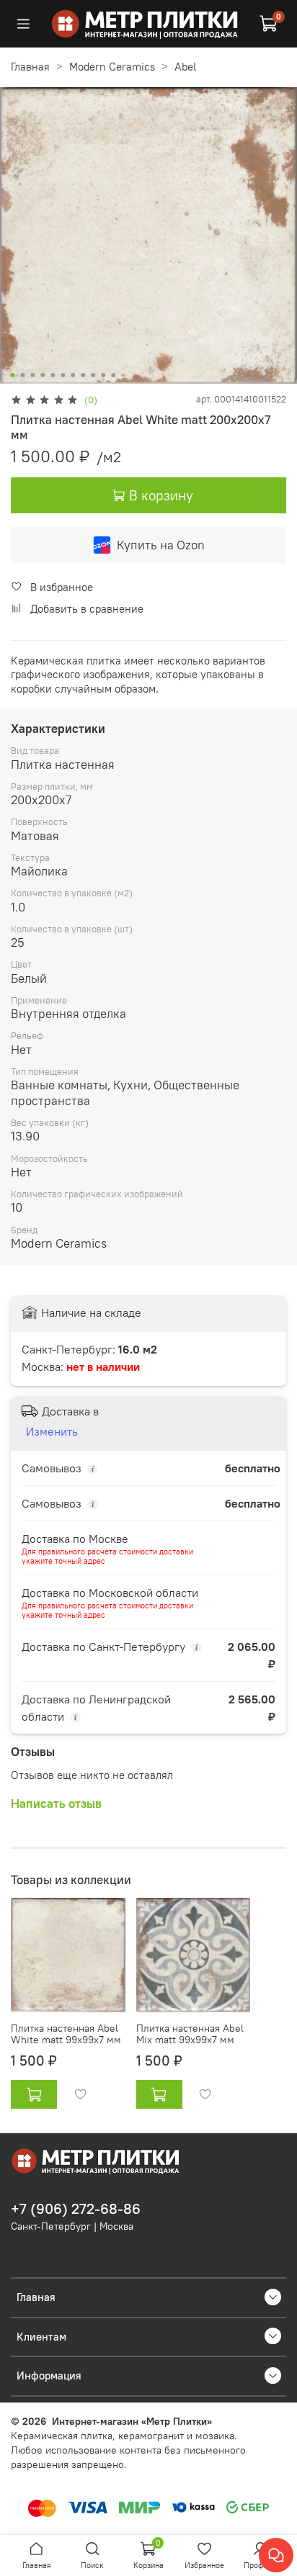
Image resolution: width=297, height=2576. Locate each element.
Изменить (52, 1431)
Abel (185, 67)
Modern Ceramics (112, 67)
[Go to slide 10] (103, 375)
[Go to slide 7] (73, 375)
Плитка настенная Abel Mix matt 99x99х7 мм (190, 2035)
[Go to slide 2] (22, 375)
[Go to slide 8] (83, 375)
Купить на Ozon (161, 545)
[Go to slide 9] (93, 375)
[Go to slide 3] (32, 375)
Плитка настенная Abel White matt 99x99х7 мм (66, 2035)
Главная (30, 67)
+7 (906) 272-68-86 (76, 2209)
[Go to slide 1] (12, 375)
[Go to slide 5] (53, 375)
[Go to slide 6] (63, 375)
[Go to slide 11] (113, 375)
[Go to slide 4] (43, 375)
